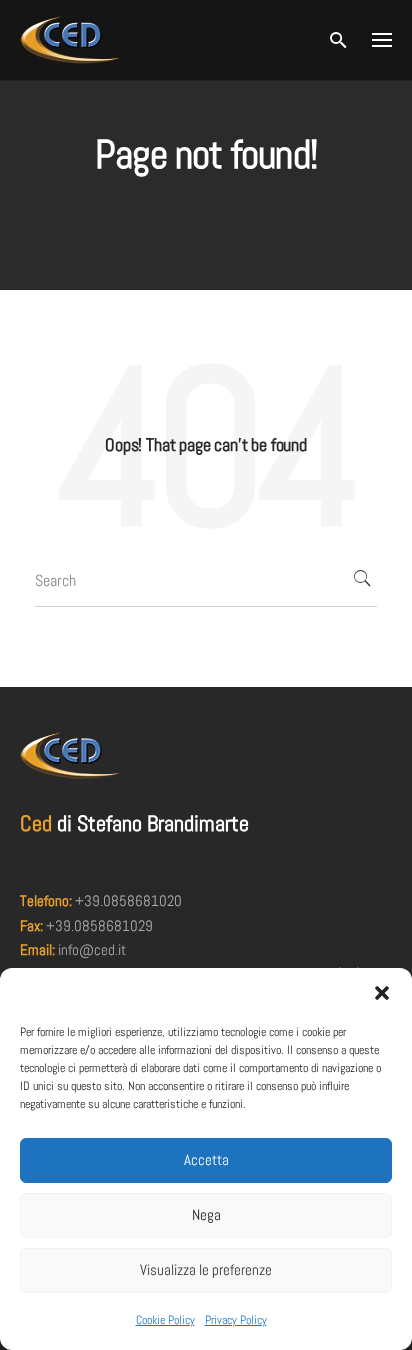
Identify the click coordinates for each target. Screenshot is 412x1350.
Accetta (206, 1159)
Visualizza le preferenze (206, 1269)
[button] (382, 993)
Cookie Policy (165, 1320)
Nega (206, 1214)
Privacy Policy (236, 1320)
